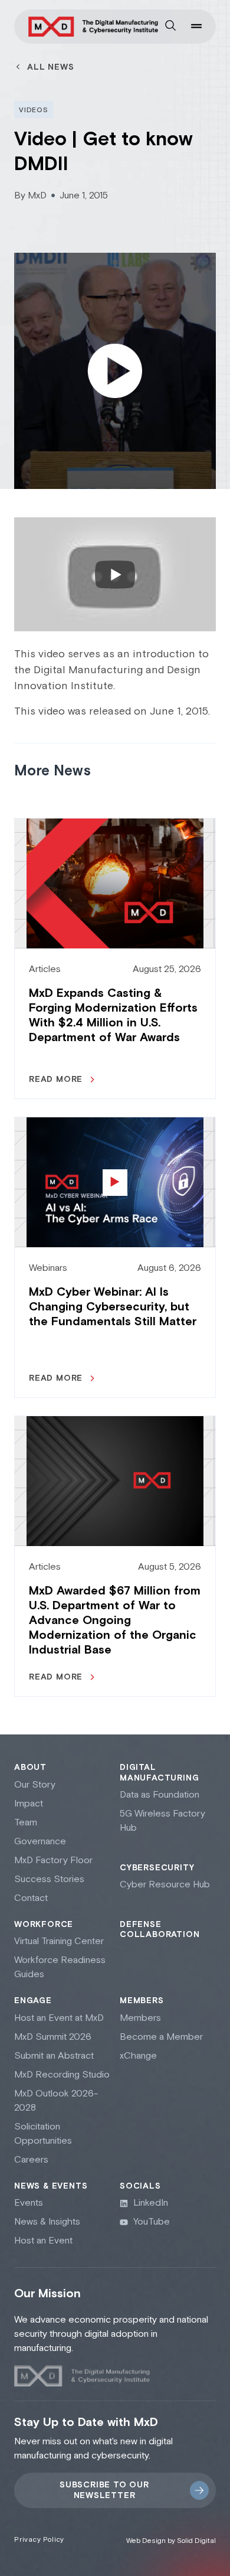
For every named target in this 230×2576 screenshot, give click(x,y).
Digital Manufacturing (159, 1773)
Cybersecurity (157, 1868)
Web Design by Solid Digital (171, 2541)
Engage (33, 2001)
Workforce (44, 1925)
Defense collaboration (160, 1930)
